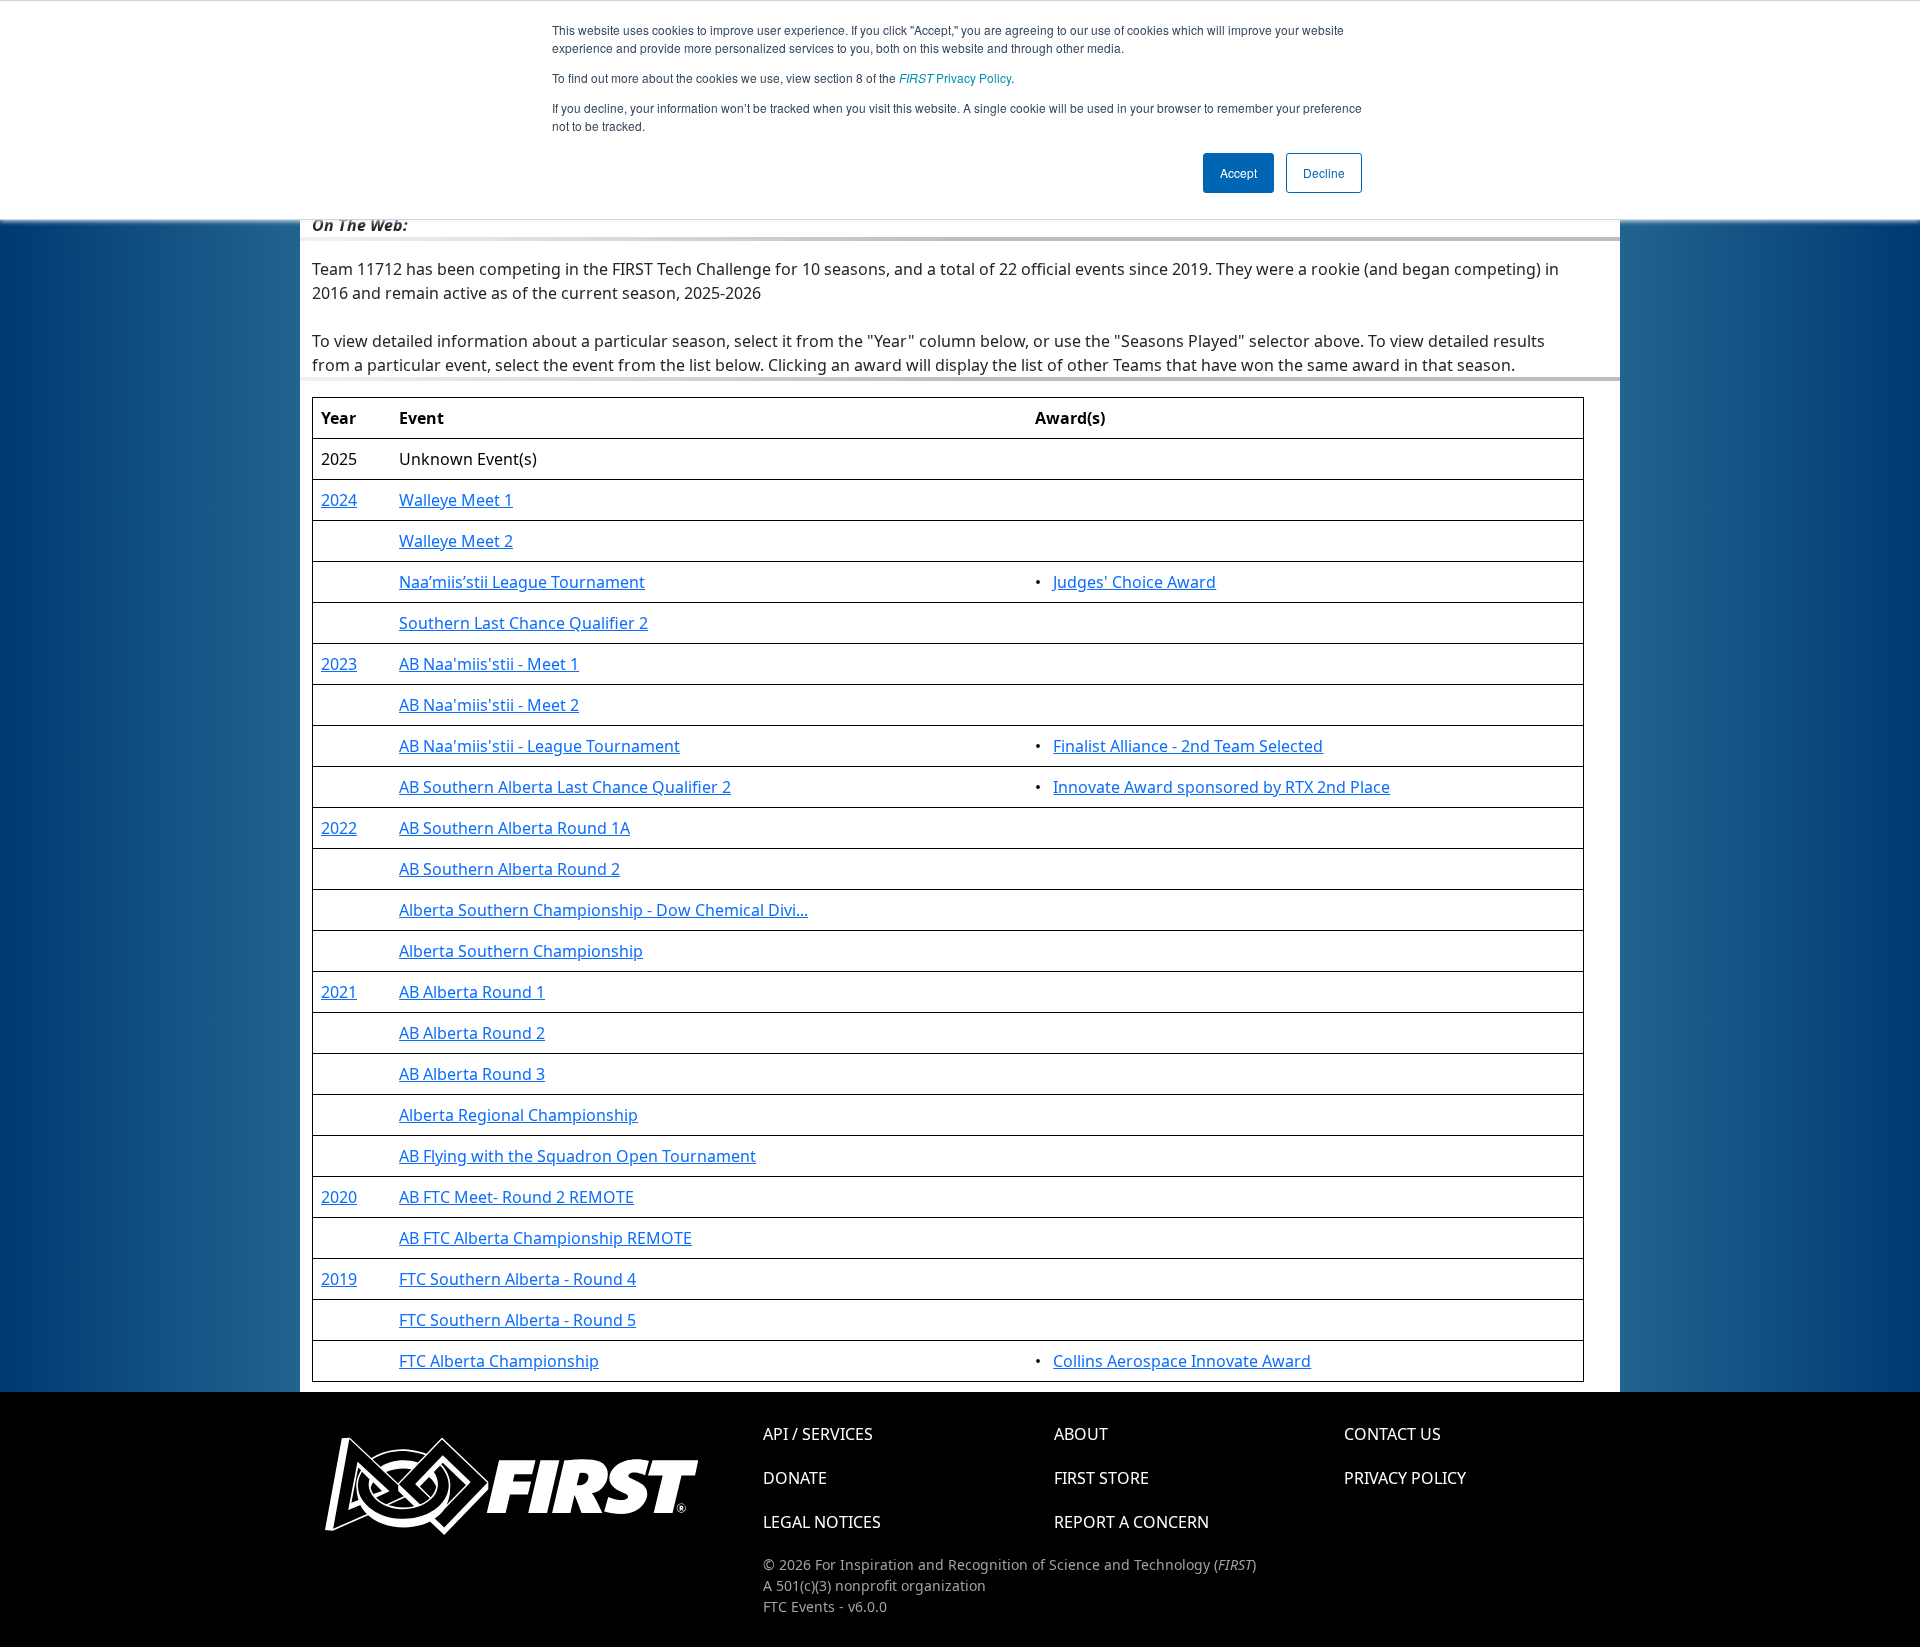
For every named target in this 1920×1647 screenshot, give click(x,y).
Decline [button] (1324, 172)
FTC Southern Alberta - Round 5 (517, 1320)
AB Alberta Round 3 (472, 1074)
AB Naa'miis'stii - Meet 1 (489, 664)
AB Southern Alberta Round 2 (509, 869)
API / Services (818, 1434)
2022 (339, 828)
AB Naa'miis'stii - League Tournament (539, 746)
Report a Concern (1131, 1522)
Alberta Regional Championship (518, 1115)
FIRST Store (1101, 1478)
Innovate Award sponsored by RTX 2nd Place (1221, 787)
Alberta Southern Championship (521, 951)
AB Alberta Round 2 (472, 1033)
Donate (795, 1478)
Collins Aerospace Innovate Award (1182, 1361)
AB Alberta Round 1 (472, 992)
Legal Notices (822, 1522)
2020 (339, 1197)
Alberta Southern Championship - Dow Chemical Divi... (603, 910)
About (1081, 1434)
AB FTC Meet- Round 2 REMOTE (516, 1197)
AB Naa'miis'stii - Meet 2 (489, 705)
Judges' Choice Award (1134, 582)
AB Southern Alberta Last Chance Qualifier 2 (565, 787)
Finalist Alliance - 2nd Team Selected (1188, 746)
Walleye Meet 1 (456, 500)
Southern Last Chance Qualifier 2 (523, 623)
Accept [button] (1238, 172)
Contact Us (1392, 1434)
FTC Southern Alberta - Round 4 (517, 1279)
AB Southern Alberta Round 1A (514, 828)
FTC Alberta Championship (499, 1361)
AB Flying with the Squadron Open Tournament (577, 1156)
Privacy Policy (955, 77)
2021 (339, 992)
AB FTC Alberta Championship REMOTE (545, 1238)
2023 (339, 664)
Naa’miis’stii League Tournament (522, 582)
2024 (339, 500)
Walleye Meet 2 (456, 541)
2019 (339, 1279)
